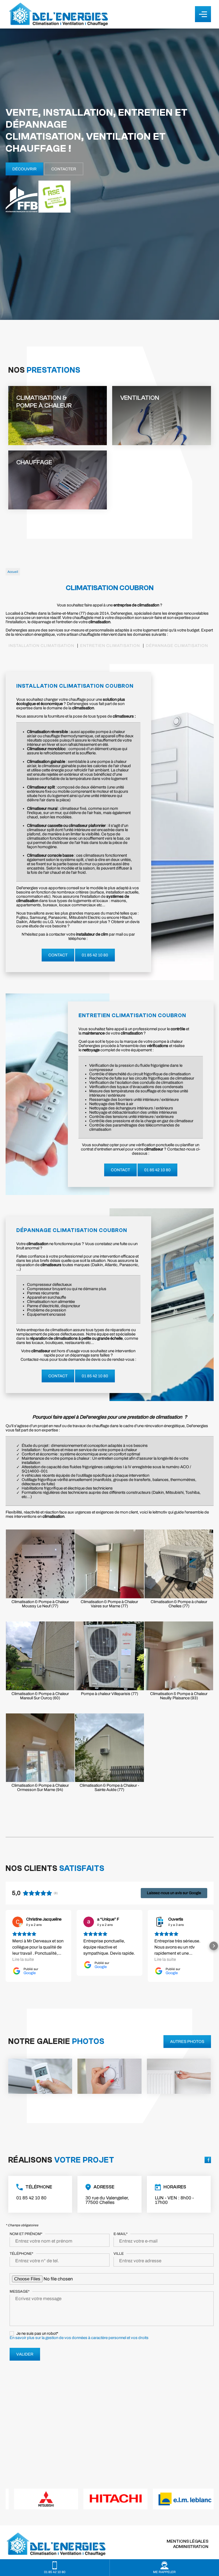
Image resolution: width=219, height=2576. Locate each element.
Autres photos (187, 2042)
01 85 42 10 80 (95, 955)
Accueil (13, 572)
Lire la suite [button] (23, 1959)
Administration (191, 2547)
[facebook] (208, 2160)
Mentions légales (187, 2541)
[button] (6, 1946)
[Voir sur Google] (18, 1922)
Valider (25, 2354)
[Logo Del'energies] (59, 14)
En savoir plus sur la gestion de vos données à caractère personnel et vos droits (79, 2338)
